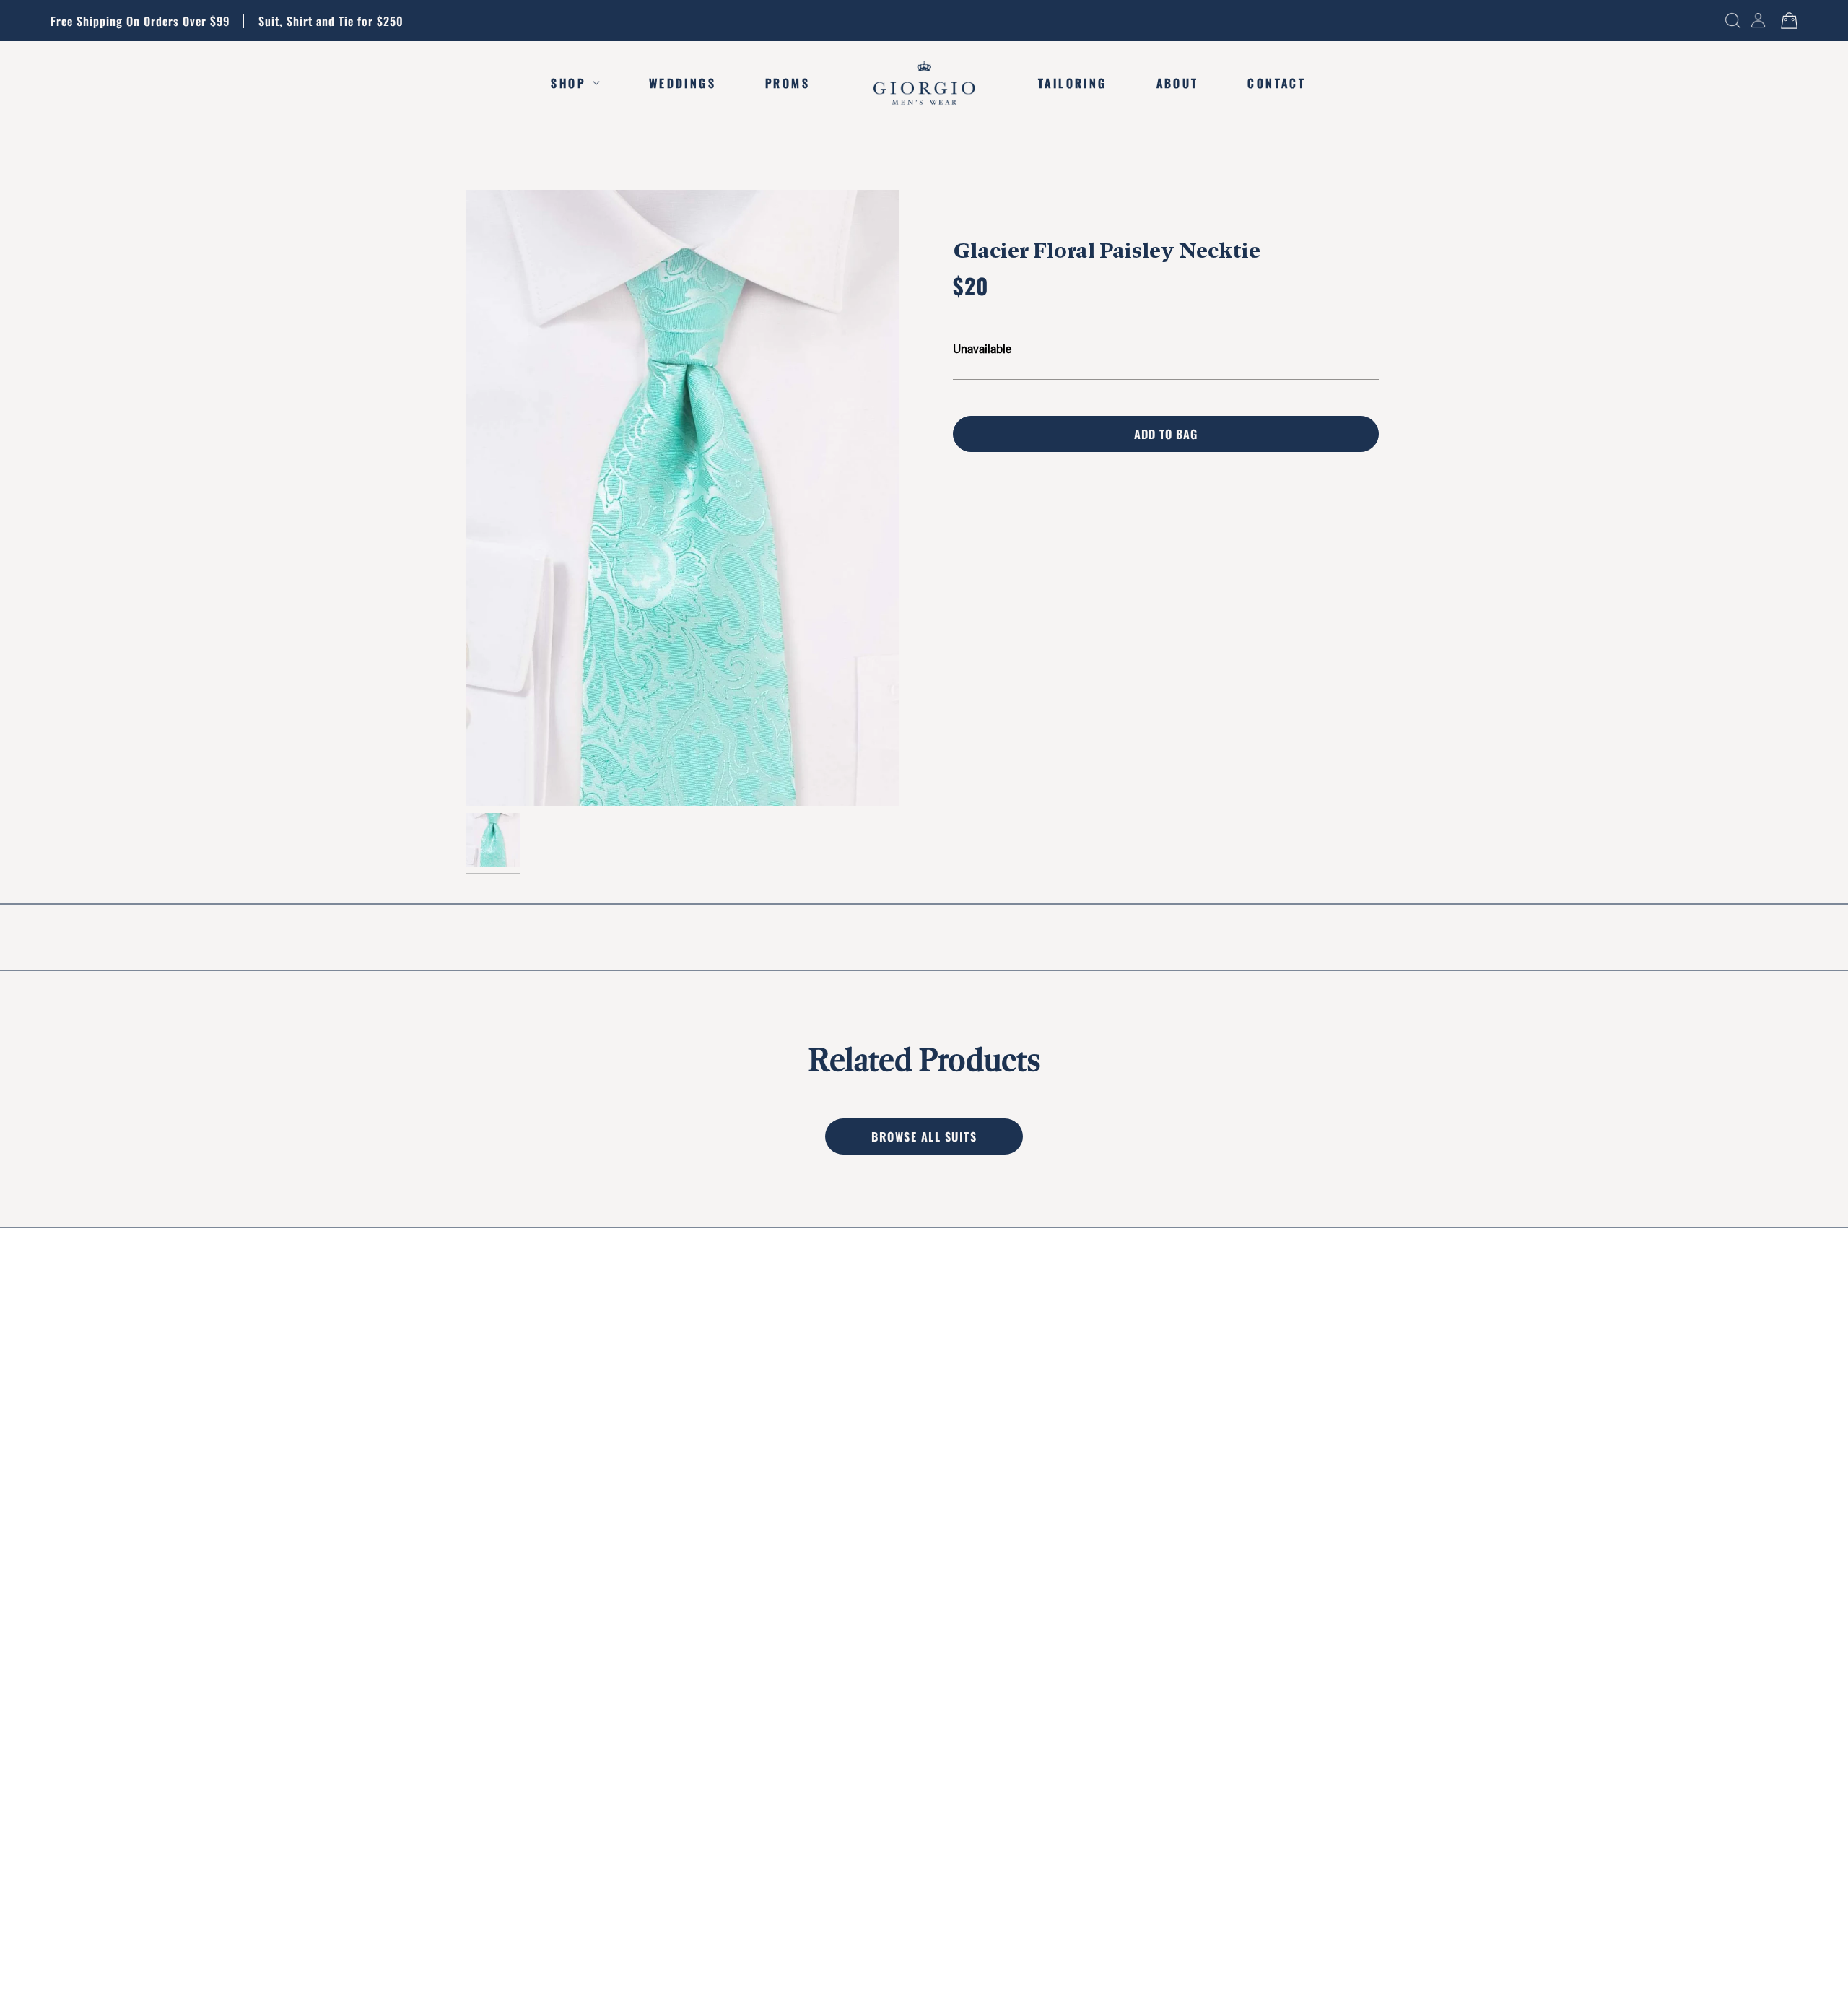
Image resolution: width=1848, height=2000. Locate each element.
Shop (568, 83)
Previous (466, 498)
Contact (1277, 83)
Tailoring (1072, 83)
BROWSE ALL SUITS (924, 1136)
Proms (788, 83)
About (1178, 83)
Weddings (683, 83)
